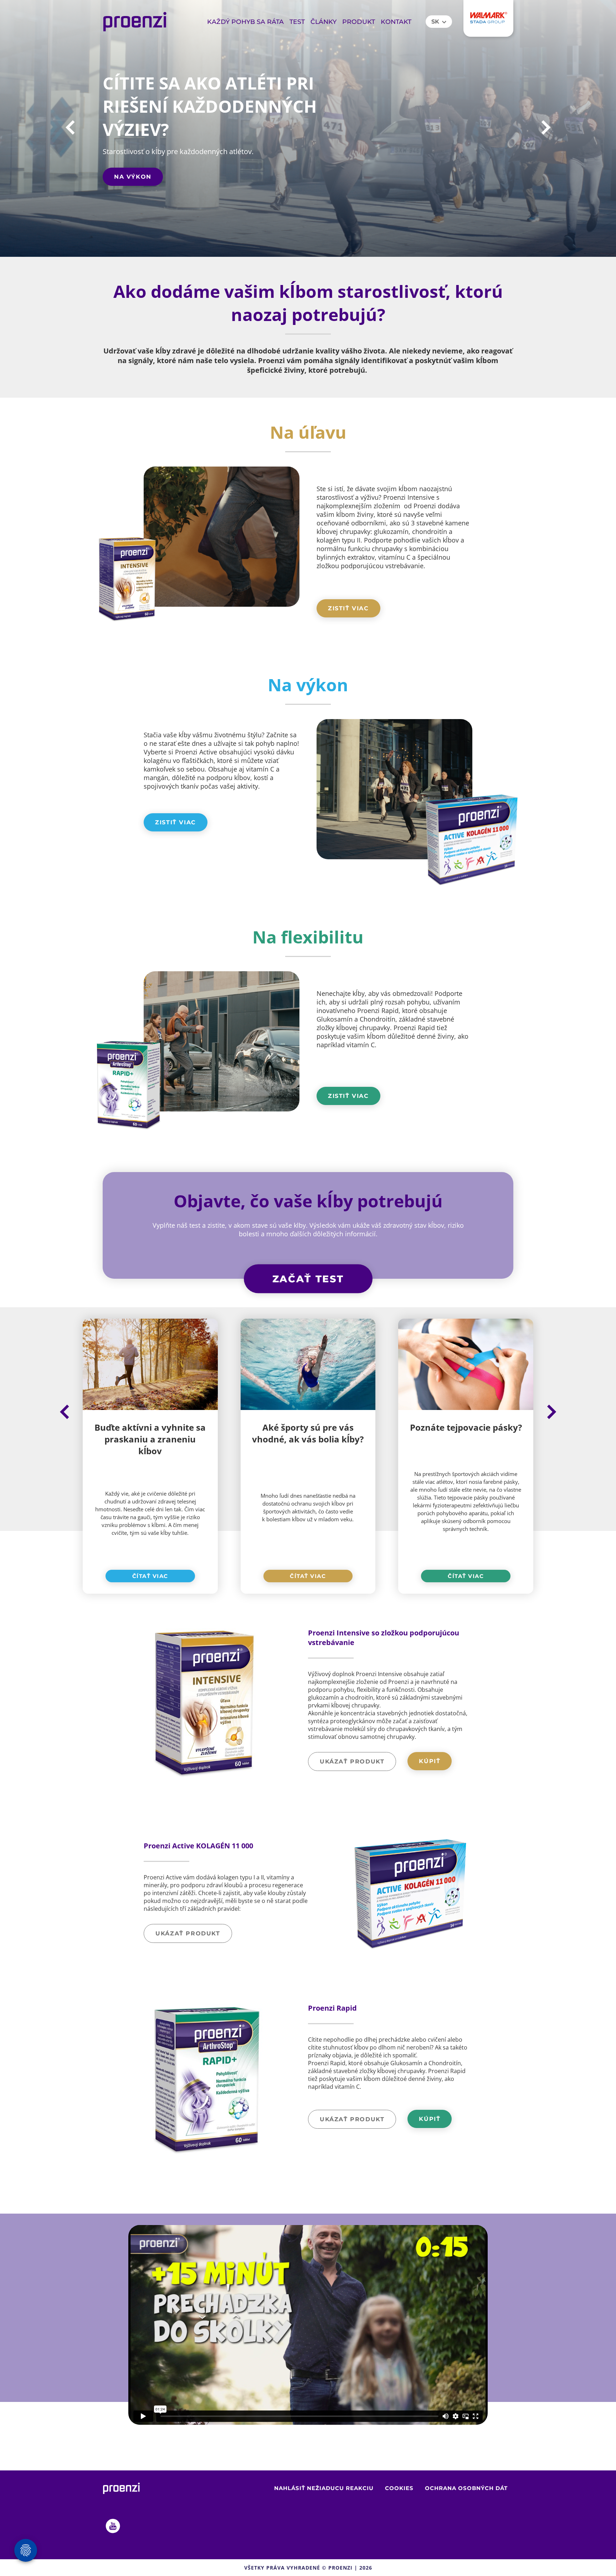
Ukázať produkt (352, 1762)
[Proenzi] (135, 22)
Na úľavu (132, 177)
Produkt (359, 22)
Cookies (399, 2488)
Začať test (308, 1279)
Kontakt (396, 22)
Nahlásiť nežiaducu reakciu (324, 2488)
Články (324, 22)
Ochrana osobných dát (466, 2488)
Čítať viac (150, 1576)
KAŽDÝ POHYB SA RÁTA (245, 22)
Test (297, 22)
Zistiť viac (348, 608)
